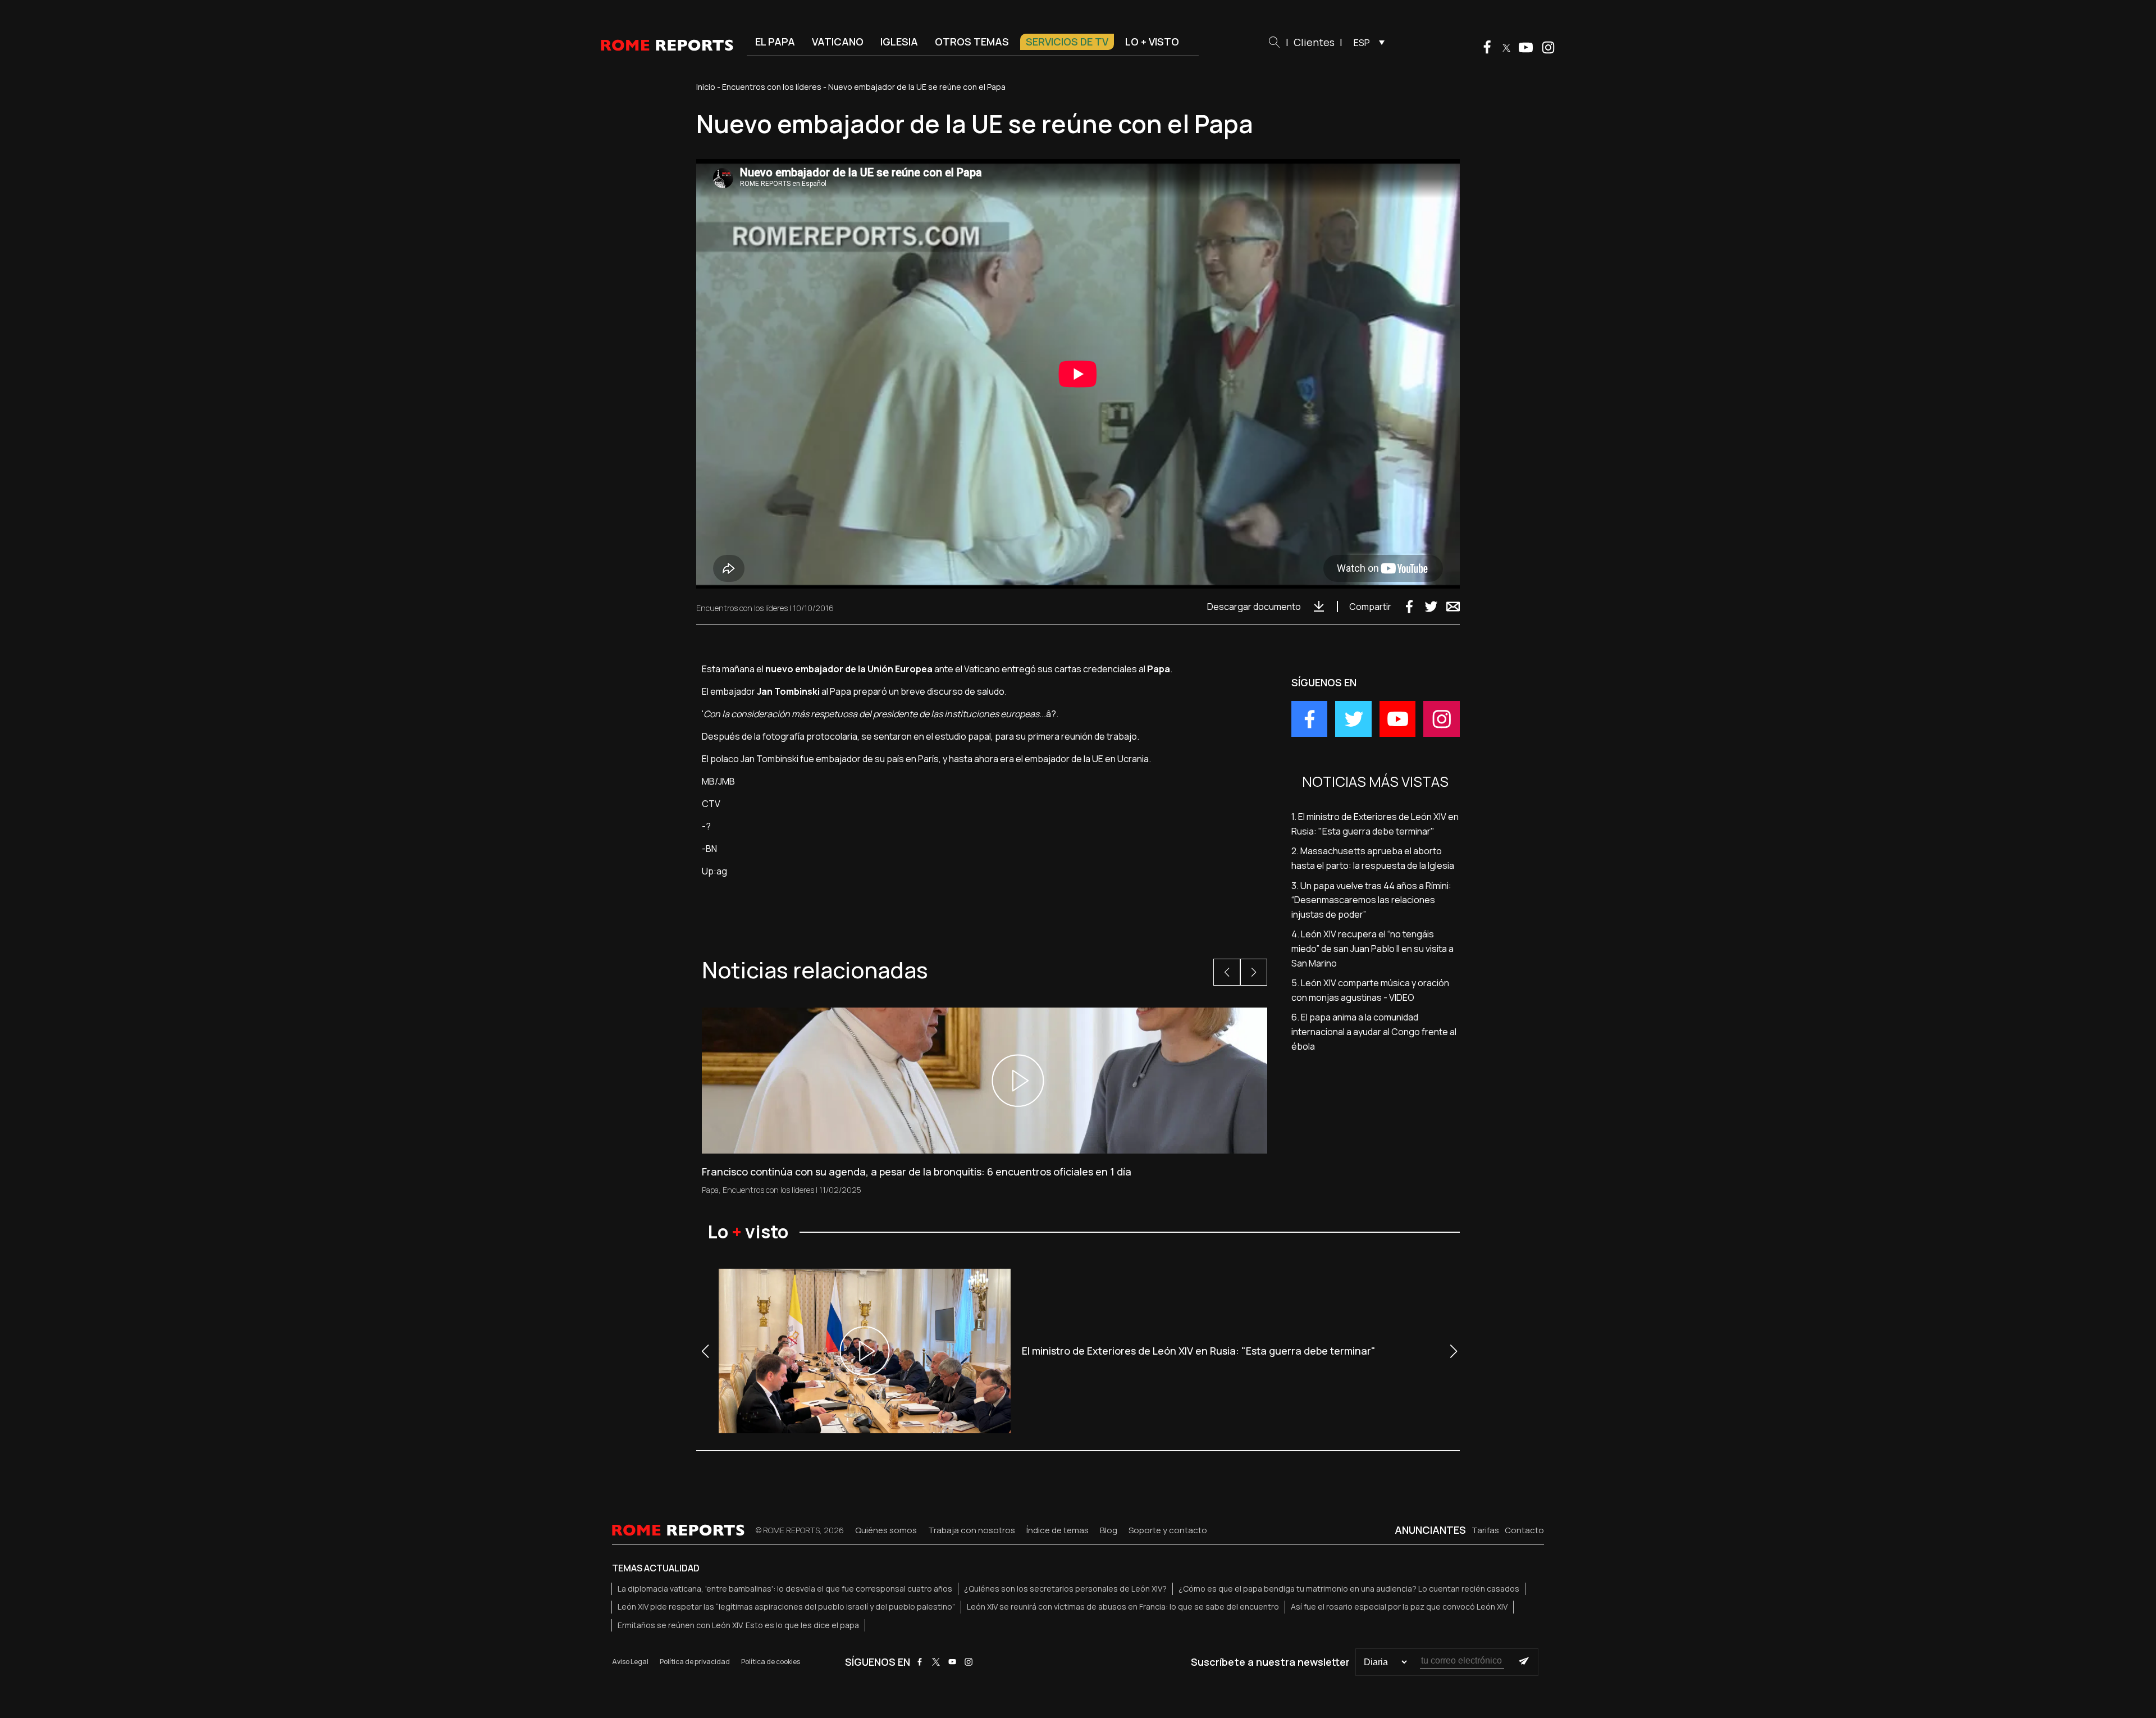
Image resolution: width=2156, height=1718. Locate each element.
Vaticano (838, 42)
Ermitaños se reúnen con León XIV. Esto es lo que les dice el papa (738, 1625)
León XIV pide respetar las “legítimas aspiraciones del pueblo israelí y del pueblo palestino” (786, 1607)
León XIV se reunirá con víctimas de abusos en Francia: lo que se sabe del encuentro (1123, 1607)
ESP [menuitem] (1362, 43)
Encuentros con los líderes (772, 87)
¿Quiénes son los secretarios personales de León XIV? (1065, 1589)
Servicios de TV (1067, 42)
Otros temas (972, 42)
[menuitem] (1366, 42)
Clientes (1314, 42)
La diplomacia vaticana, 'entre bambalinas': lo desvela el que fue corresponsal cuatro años (785, 1589)
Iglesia (899, 42)
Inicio (706, 87)
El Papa (775, 42)
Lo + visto (1152, 42)
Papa (710, 1190)
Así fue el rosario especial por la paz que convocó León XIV (1399, 1607)
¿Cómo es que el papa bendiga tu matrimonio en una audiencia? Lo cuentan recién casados (1349, 1589)
